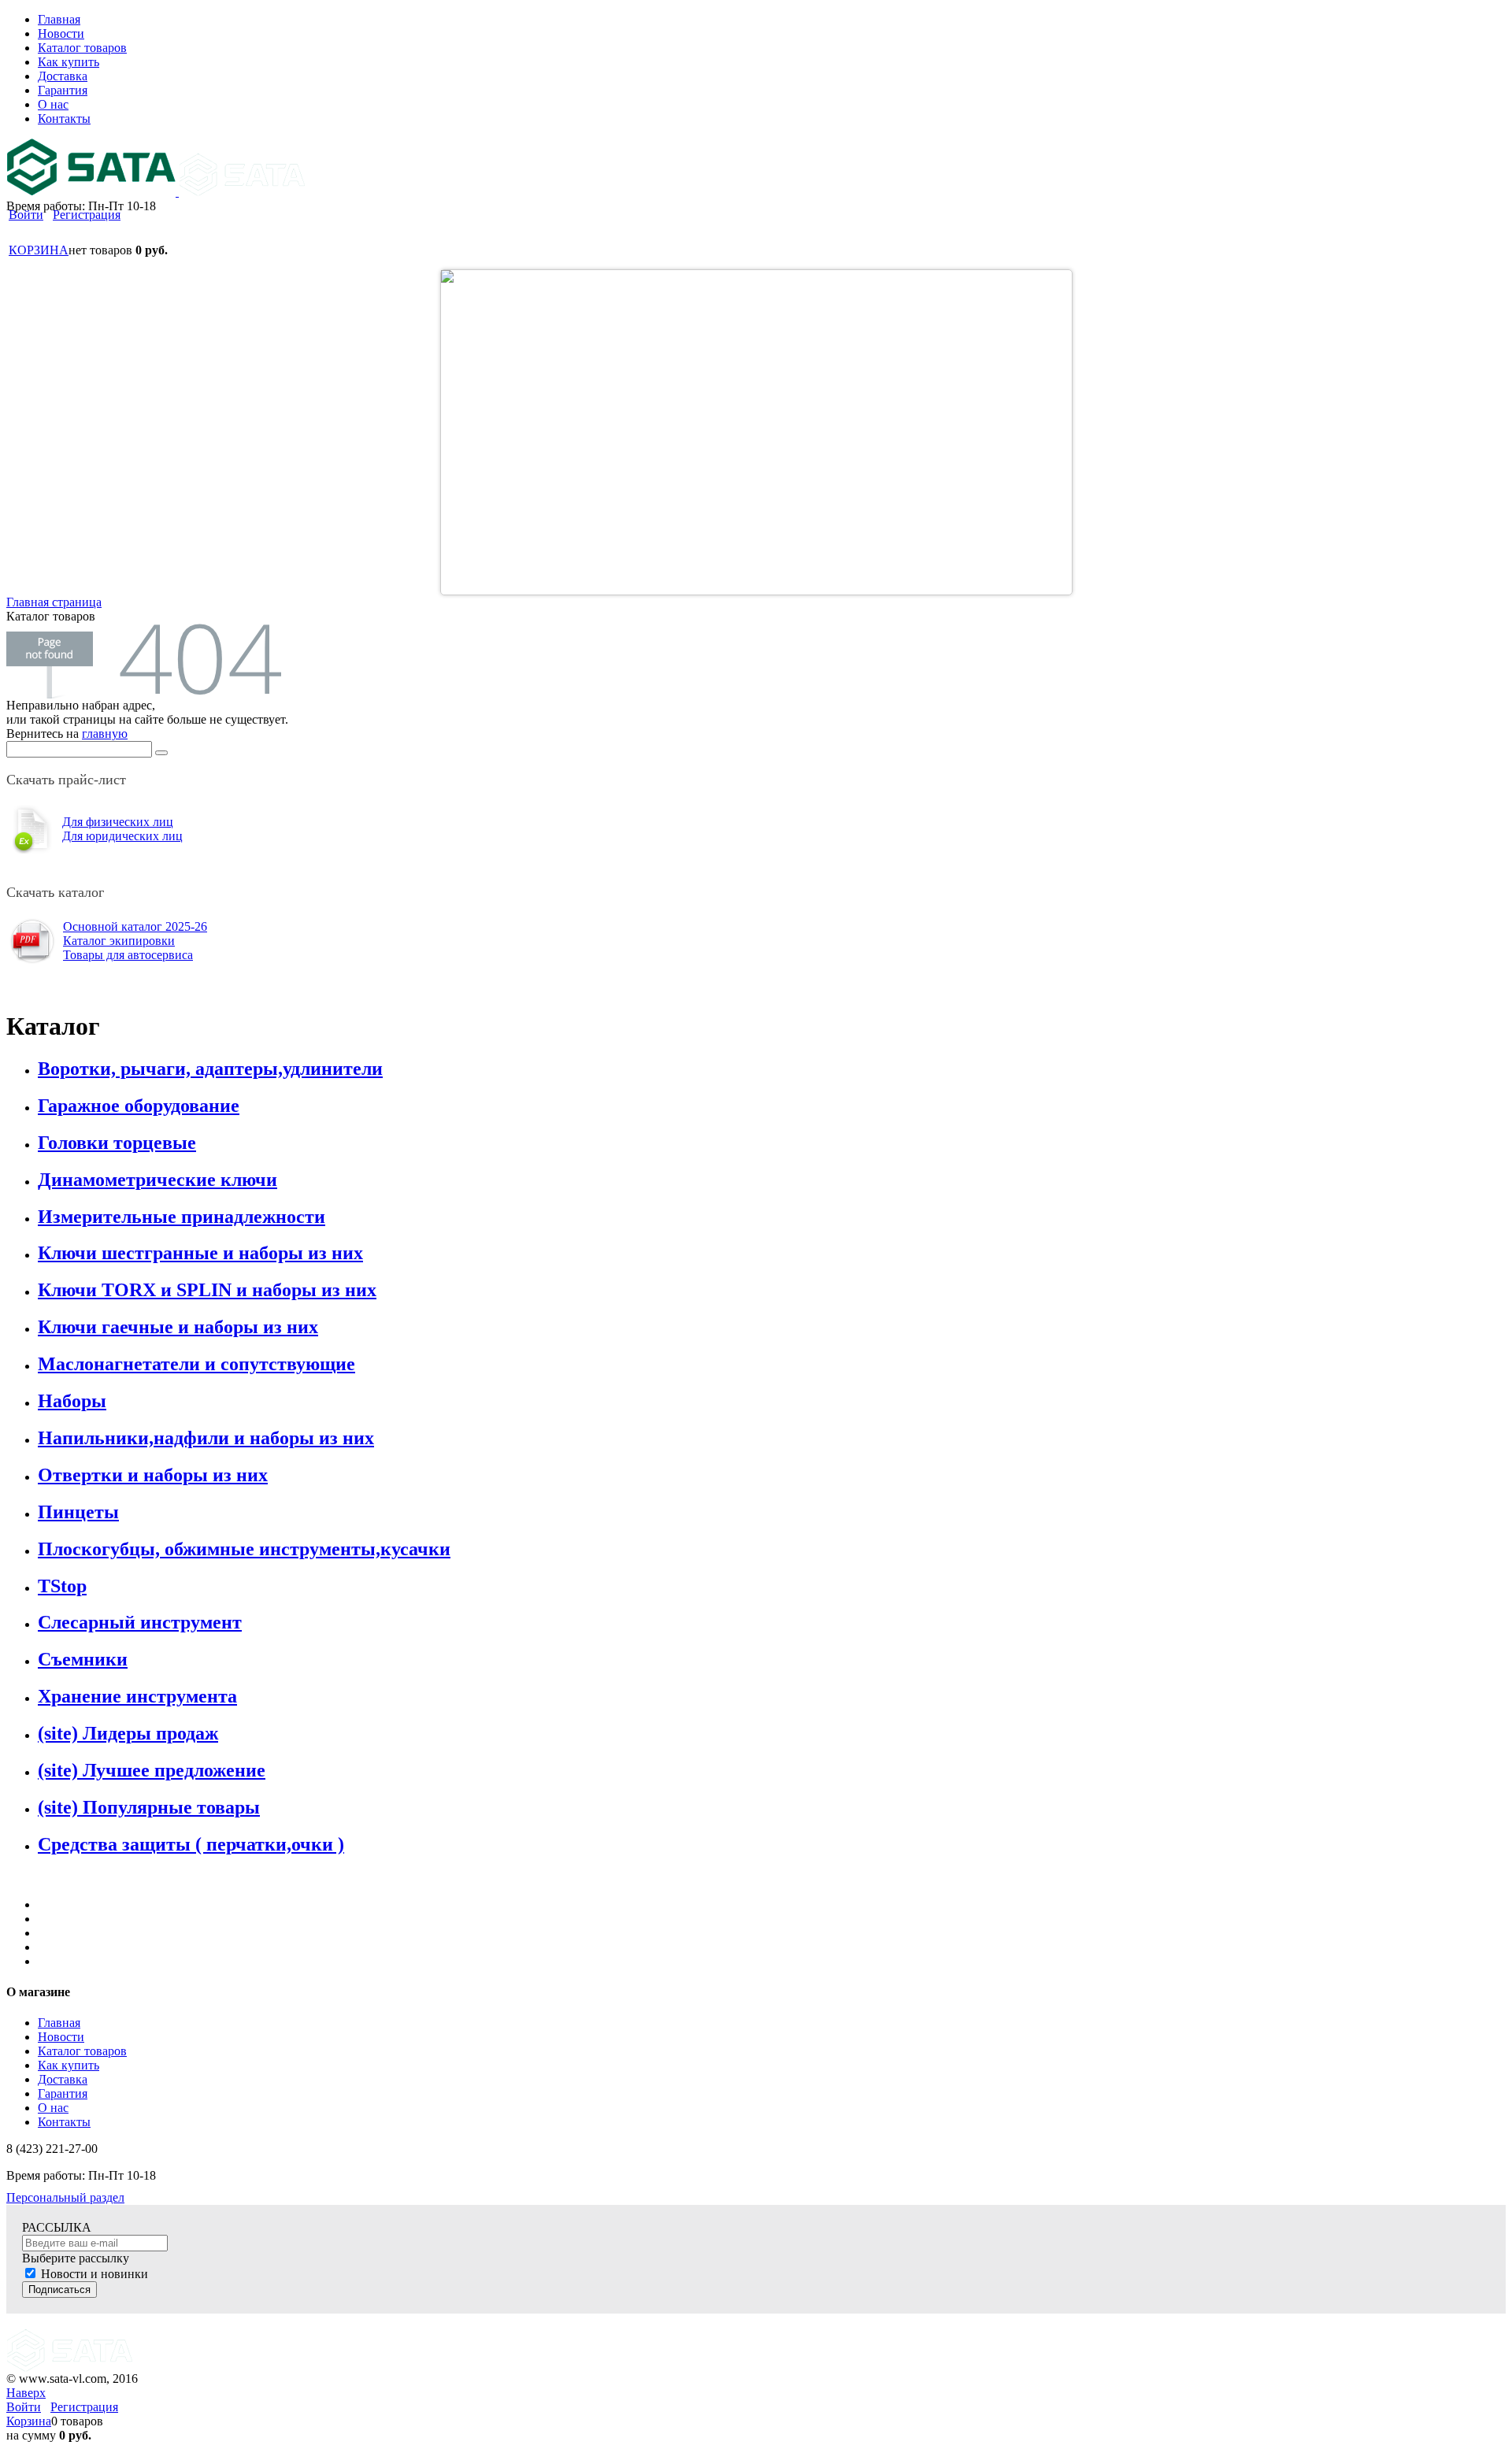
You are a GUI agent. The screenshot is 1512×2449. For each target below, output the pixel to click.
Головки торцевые (117, 1143)
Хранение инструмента (137, 1696)
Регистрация (87, 215)
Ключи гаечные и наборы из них (178, 1327)
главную (105, 734)
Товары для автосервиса (128, 955)
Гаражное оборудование (139, 1106)
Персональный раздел (65, 2197)
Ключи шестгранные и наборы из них (200, 1253)
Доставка (63, 2079)
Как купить (69, 2065)
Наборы (72, 1401)
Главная (59, 2023)
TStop (62, 1586)
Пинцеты (78, 1512)
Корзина (29, 2421)
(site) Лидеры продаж (128, 1733)
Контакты (64, 2122)
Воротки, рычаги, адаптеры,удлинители (210, 1069)
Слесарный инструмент (140, 1622)
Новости (61, 2037)
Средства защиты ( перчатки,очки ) (191, 1844)
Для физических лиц (118, 822)
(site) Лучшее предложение (152, 1770)
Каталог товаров (82, 2051)
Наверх (26, 2393)
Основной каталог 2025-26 (135, 926)
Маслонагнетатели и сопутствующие (196, 1364)
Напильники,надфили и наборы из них (206, 1438)
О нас (53, 2108)
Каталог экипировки (119, 941)
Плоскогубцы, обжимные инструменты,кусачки (244, 1549)
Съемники (83, 1659)
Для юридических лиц (122, 836)
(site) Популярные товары (149, 1807)
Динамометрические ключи (157, 1180)
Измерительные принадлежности (182, 1217)
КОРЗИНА (39, 250)
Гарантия (63, 2093)
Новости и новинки (94, 2274)
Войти (26, 215)
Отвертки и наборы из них (153, 1475)
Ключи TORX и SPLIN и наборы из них (207, 1290)
